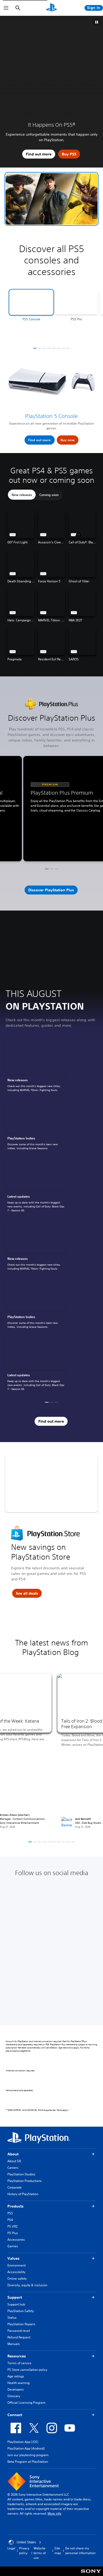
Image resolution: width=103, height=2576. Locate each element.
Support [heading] (15, 2297)
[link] (36, 1067)
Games (13, 2246)
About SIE (14, 2161)
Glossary (14, 2396)
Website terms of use (40, 2553)
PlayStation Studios (21, 2174)
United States (26, 2542)
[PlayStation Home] (51, 8)
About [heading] (13, 2154)
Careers (13, 2168)
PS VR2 (12, 2226)
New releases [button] (22, 495)
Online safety (17, 2278)
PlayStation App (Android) (26, 2448)
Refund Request (19, 2337)
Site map (58, 2551)
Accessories (16, 2240)
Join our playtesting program (28, 2455)
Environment (17, 2265)
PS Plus (13, 2233)
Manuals (14, 2344)
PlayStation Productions (25, 2181)
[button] (51, 199)
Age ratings (16, 2376)
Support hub (16, 2304)
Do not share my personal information (80, 2551)
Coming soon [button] (49, 495)
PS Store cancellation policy (27, 2370)
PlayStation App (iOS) (23, 2442)
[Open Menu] (6, 8)
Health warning (18, 2383)
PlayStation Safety (21, 2311)
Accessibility (16, 2272)
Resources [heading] (17, 2356)
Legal (11, 2548)
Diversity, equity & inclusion (27, 2285)
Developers (16, 2389)
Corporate (15, 2187)
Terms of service (19, 2363)
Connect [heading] (15, 2415)
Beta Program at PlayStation (28, 2462)
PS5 (10, 2213)
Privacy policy (24, 2551)
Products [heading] (15, 2206)
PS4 (10, 2220)
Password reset (19, 2331)
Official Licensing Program (26, 2403)
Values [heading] (13, 2258)
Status (12, 2317)
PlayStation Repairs (21, 2324)
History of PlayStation (23, 2194)
